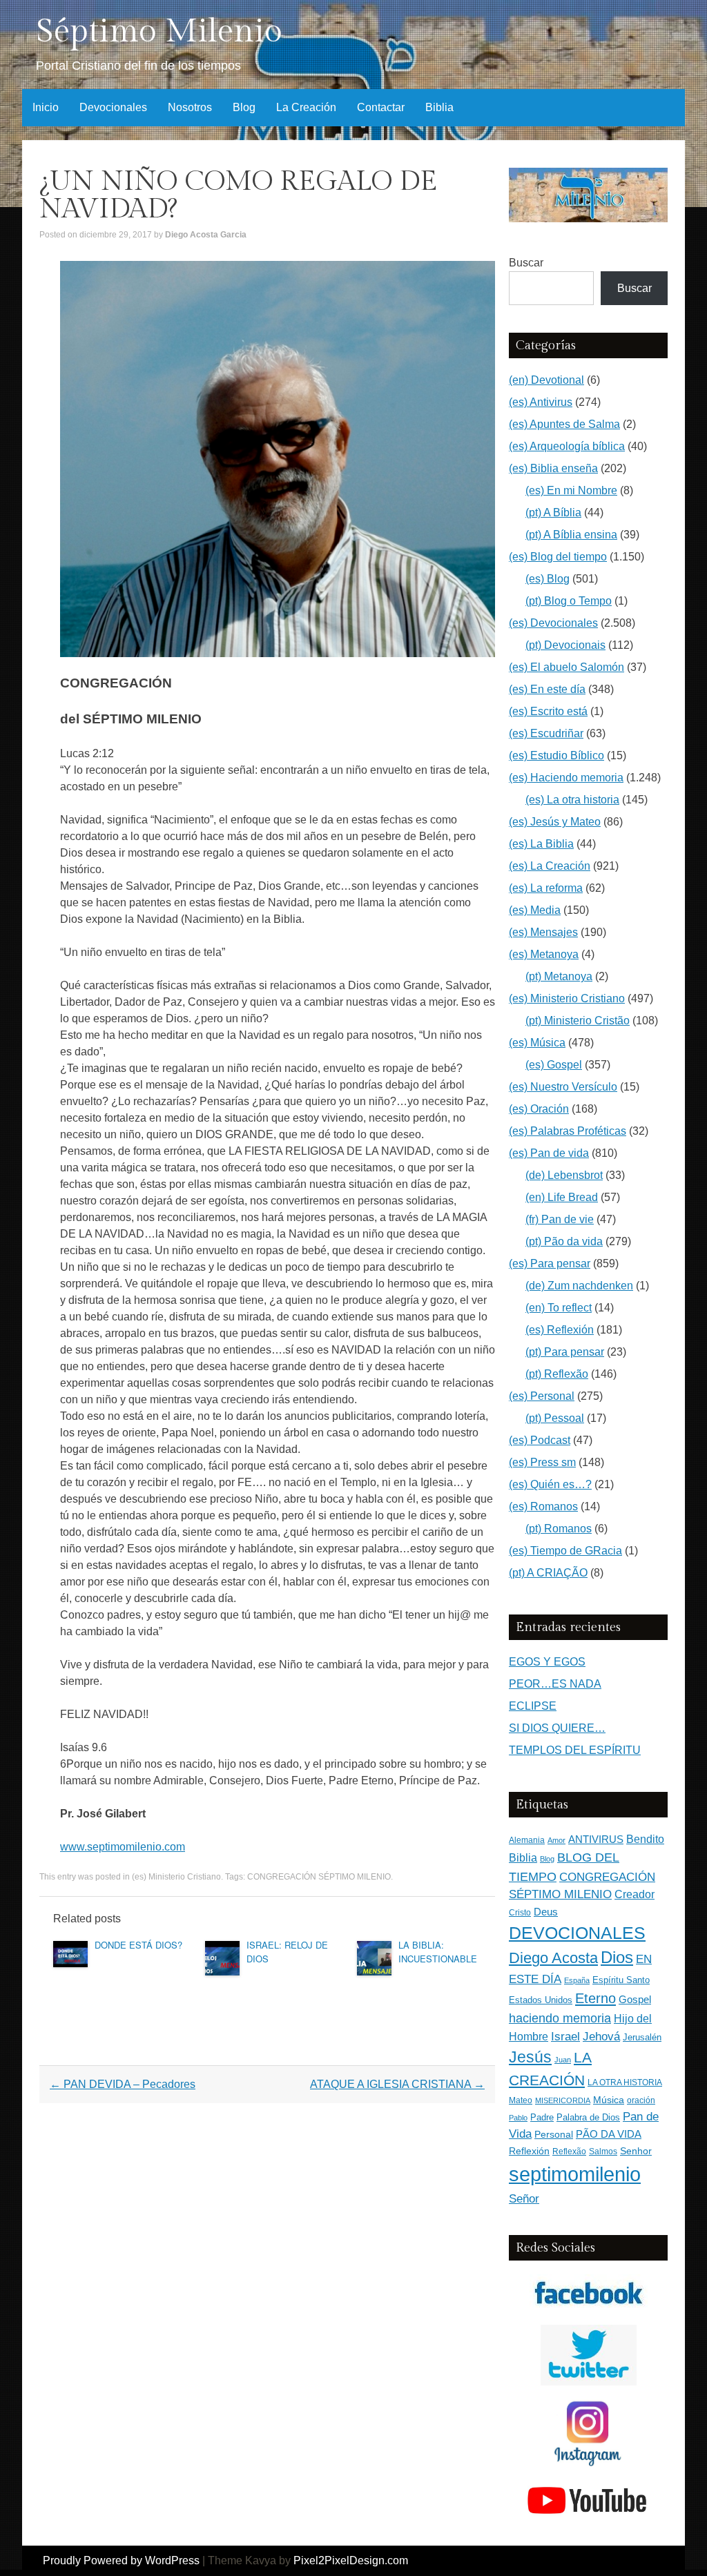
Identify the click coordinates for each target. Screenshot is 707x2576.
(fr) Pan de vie (560, 1219)
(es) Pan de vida (549, 1153)
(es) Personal (542, 1396)
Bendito (645, 1839)
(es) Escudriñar (546, 733)
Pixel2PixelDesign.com (351, 2560)
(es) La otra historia (572, 800)
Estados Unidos (541, 2000)
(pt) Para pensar (565, 1352)
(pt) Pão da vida (564, 1241)
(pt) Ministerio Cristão (578, 1021)
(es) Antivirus (541, 402)
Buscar (526, 263)
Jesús (530, 2057)
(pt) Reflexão (557, 1374)
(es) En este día (547, 689)
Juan (563, 2060)
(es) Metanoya (544, 954)
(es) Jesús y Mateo (555, 822)
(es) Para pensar (550, 1263)
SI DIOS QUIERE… (557, 1728)
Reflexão (569, 2151)
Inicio (46, 107)
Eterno (595, 1998)
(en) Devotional (546, 380)
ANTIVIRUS (596, 1839)
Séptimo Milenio (159, 31)
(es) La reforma (546, 888)
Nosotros (190, 107)
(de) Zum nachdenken (579, 1286)
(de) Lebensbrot (564, 1175)
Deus (546, 1912)
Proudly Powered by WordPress (121, 2560)
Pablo (518, 2118)
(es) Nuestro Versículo (563, 1087)
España (577, 1980)
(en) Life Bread (562, 1197)
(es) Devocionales (553, 623)
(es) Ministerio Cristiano (176, 1877)
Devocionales (113, 107)
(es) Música (537, 1043)
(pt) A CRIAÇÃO (548, 1573)
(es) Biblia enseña (553, 468)
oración (641, 2100)
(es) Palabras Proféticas (568, 1131)
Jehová (601, 2036)
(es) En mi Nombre (571, 490)
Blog (244, 107)
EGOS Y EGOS (547, 1662)
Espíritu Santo (621, 1980)
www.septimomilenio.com (123, 1847)
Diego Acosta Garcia (206, 235)
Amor (556, 1840)
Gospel (635, 1999)
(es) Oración (539, 1109)
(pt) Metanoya (559, 976)
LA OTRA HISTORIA (625, 2082)
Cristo (520, 1913)
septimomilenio (575, 2174)
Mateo (521, 2100)
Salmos (603, 2151)
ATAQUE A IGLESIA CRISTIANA (397, 2084)
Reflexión (529, 2151)
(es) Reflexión (560, 1330)
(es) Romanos (543, 1506)
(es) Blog (548, 579)
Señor (524, 2198)
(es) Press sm (542, 1462)
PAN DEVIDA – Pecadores (123, 2084)
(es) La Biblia (541, 844)
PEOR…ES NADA (555, 1684)
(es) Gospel (554, 1065)
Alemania (527, 1840)
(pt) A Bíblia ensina (571, 535)
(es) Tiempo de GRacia (565, 1551)
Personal (554, 2135)
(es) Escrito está (548, 711)
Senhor (636, 2151)
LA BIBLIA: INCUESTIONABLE (438, 1952)
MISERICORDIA (563, 2100)
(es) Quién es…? (550, 1484)
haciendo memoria (560, 2018)
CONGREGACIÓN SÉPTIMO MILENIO (319, 1877)
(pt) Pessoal (555, 1418)
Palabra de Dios (588, 2117)
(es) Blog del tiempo (558, 557)
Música (609, 2100)
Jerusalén (642, 2037)
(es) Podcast (540, 1440)
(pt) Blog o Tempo (569, 601)
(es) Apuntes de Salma (564, 424)
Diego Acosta (553, 1958)
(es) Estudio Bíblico (556, 755)
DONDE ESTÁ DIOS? (138, 1945)
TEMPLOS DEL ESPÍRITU (575, 1750)
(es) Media (535, 910)
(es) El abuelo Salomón (566, 667)
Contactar (381, 107)
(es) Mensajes (543, 932)
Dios (617, 1958)
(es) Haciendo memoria (566, 778)
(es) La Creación (550, 866)
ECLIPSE (533, 1706)
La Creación (306, 107)
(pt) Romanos (559, 1529)
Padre (542, 2117)
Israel (565, 2036)
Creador (635, 1894)
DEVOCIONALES (577, 1933)
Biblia (439, 107)
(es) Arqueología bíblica (567, 446)
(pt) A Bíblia (553, 513)
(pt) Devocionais (565, 645)
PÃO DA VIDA (609, 2134)
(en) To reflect (559, 1308)
